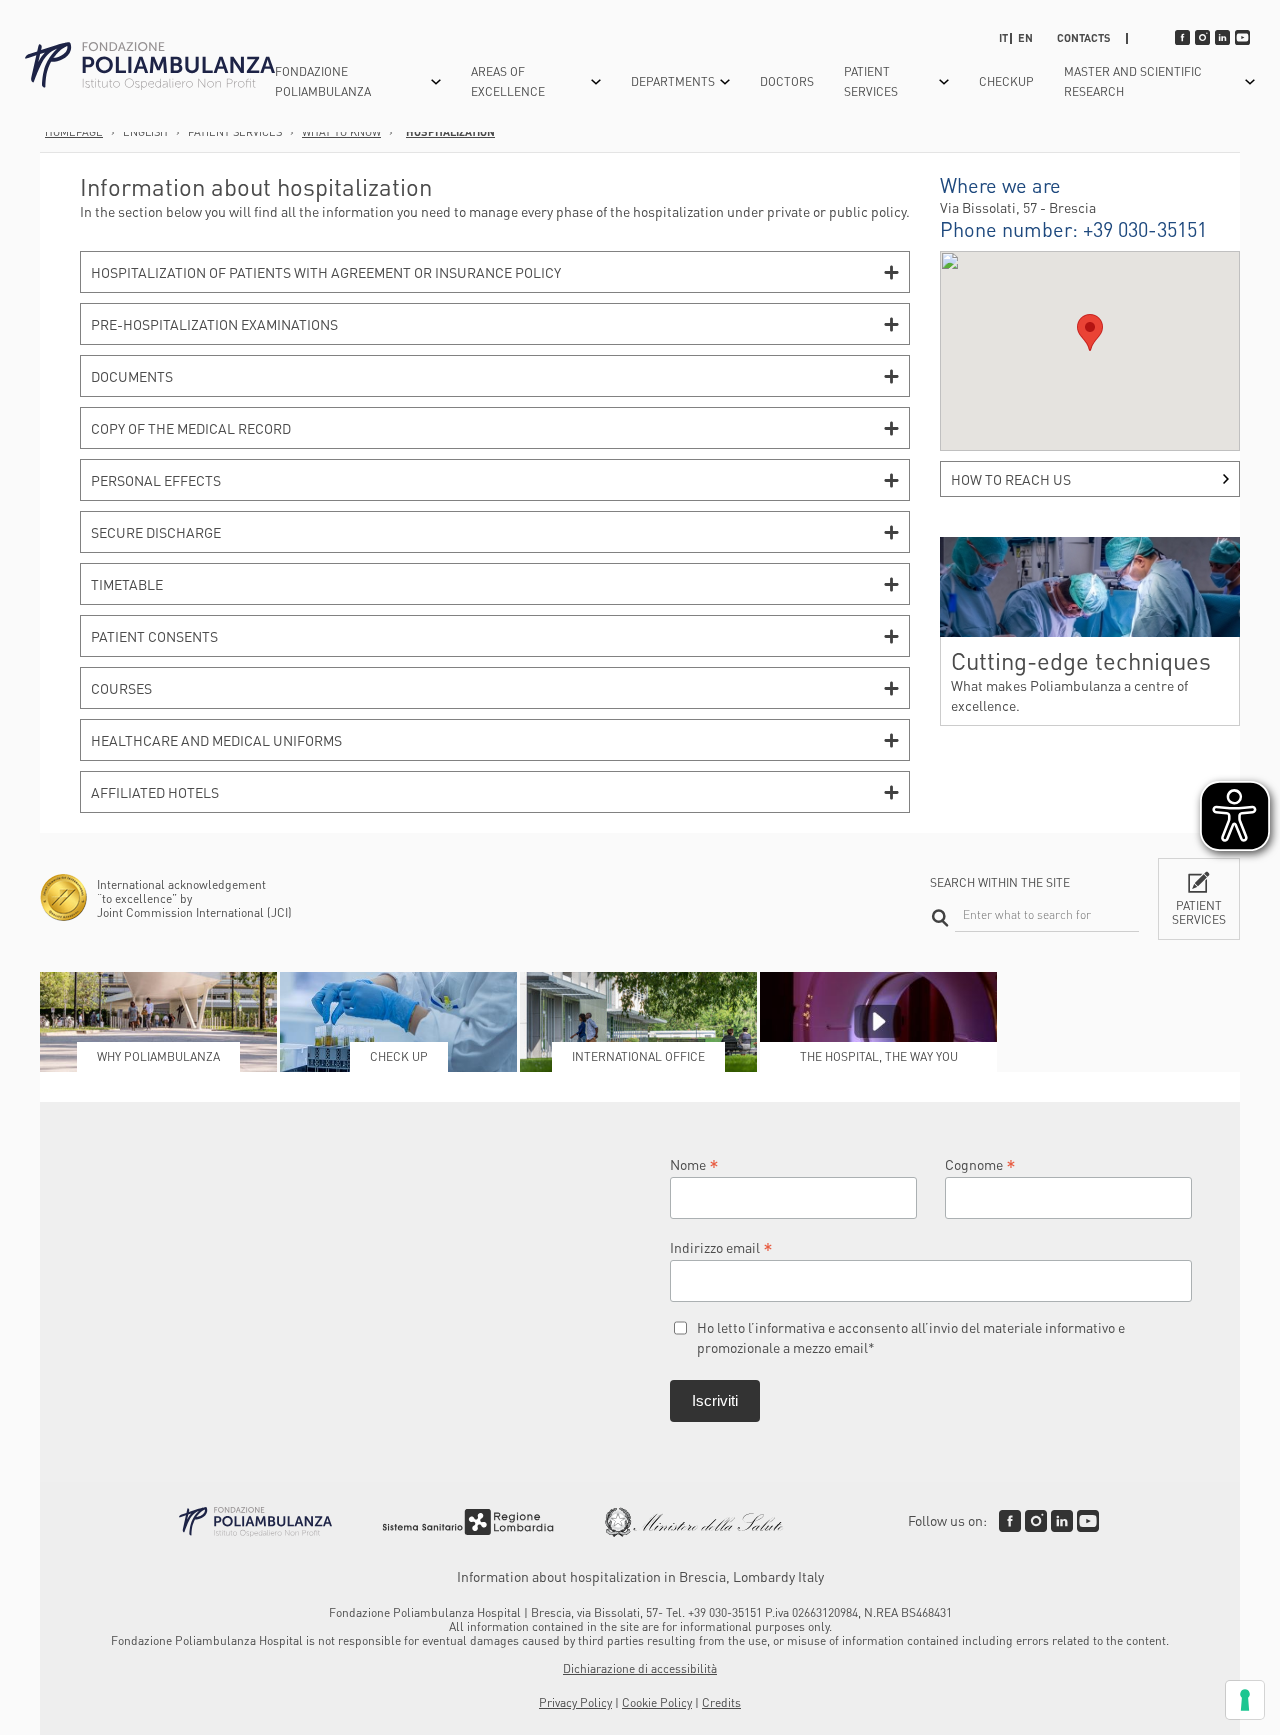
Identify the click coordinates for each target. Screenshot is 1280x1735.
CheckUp (1006, 81)
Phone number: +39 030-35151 (1073, 229)
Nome (694, 1163)
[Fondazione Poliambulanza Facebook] (1010, 1521)
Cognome (980, 1163)
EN (1025, 38)
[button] (1090, 332)
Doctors (787, 81)
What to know (341, 132)
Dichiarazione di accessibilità (640, 1668)
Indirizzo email (721, 1246)
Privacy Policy (575, 1702)
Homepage (74, 132)
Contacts (1084, 38)
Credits (721, 1702)
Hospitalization (450, 132)
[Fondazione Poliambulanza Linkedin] (1062, 1521)
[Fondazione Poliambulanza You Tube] (1088, 1521)
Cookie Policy (657, 1702)
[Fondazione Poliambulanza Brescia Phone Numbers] (150, 66)
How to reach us (1011, 479)
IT (1003, 38)
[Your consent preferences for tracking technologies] (1245, 1700)
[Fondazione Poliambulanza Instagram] (1036, 1521)
